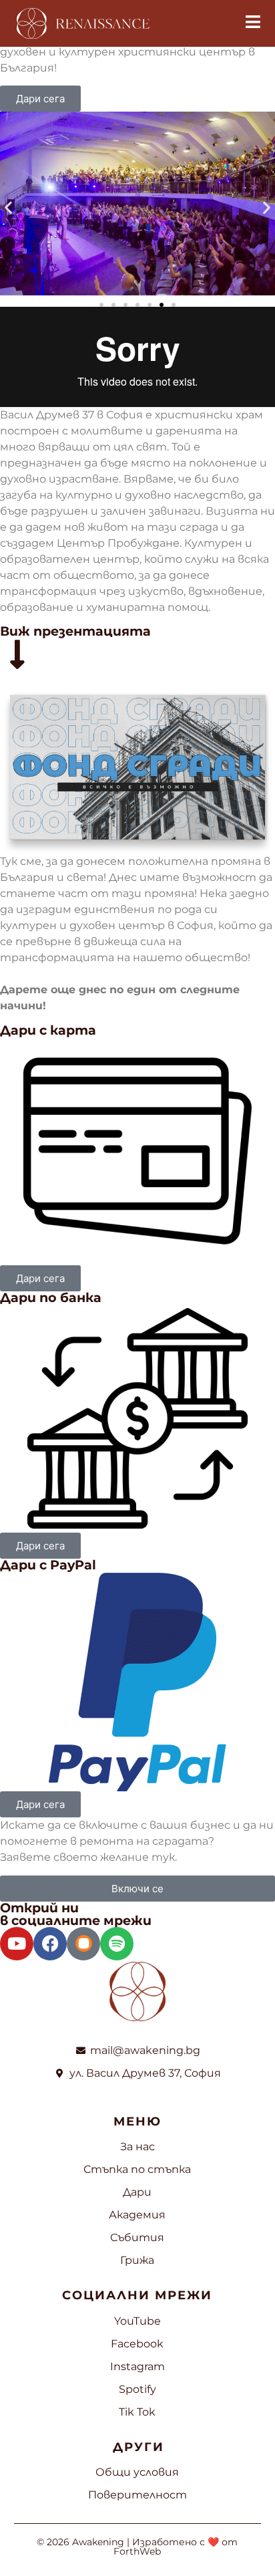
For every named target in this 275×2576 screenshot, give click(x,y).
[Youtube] (17, 1944)
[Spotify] (117, 1944)
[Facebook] (50, 1944)
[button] (8, 208)
